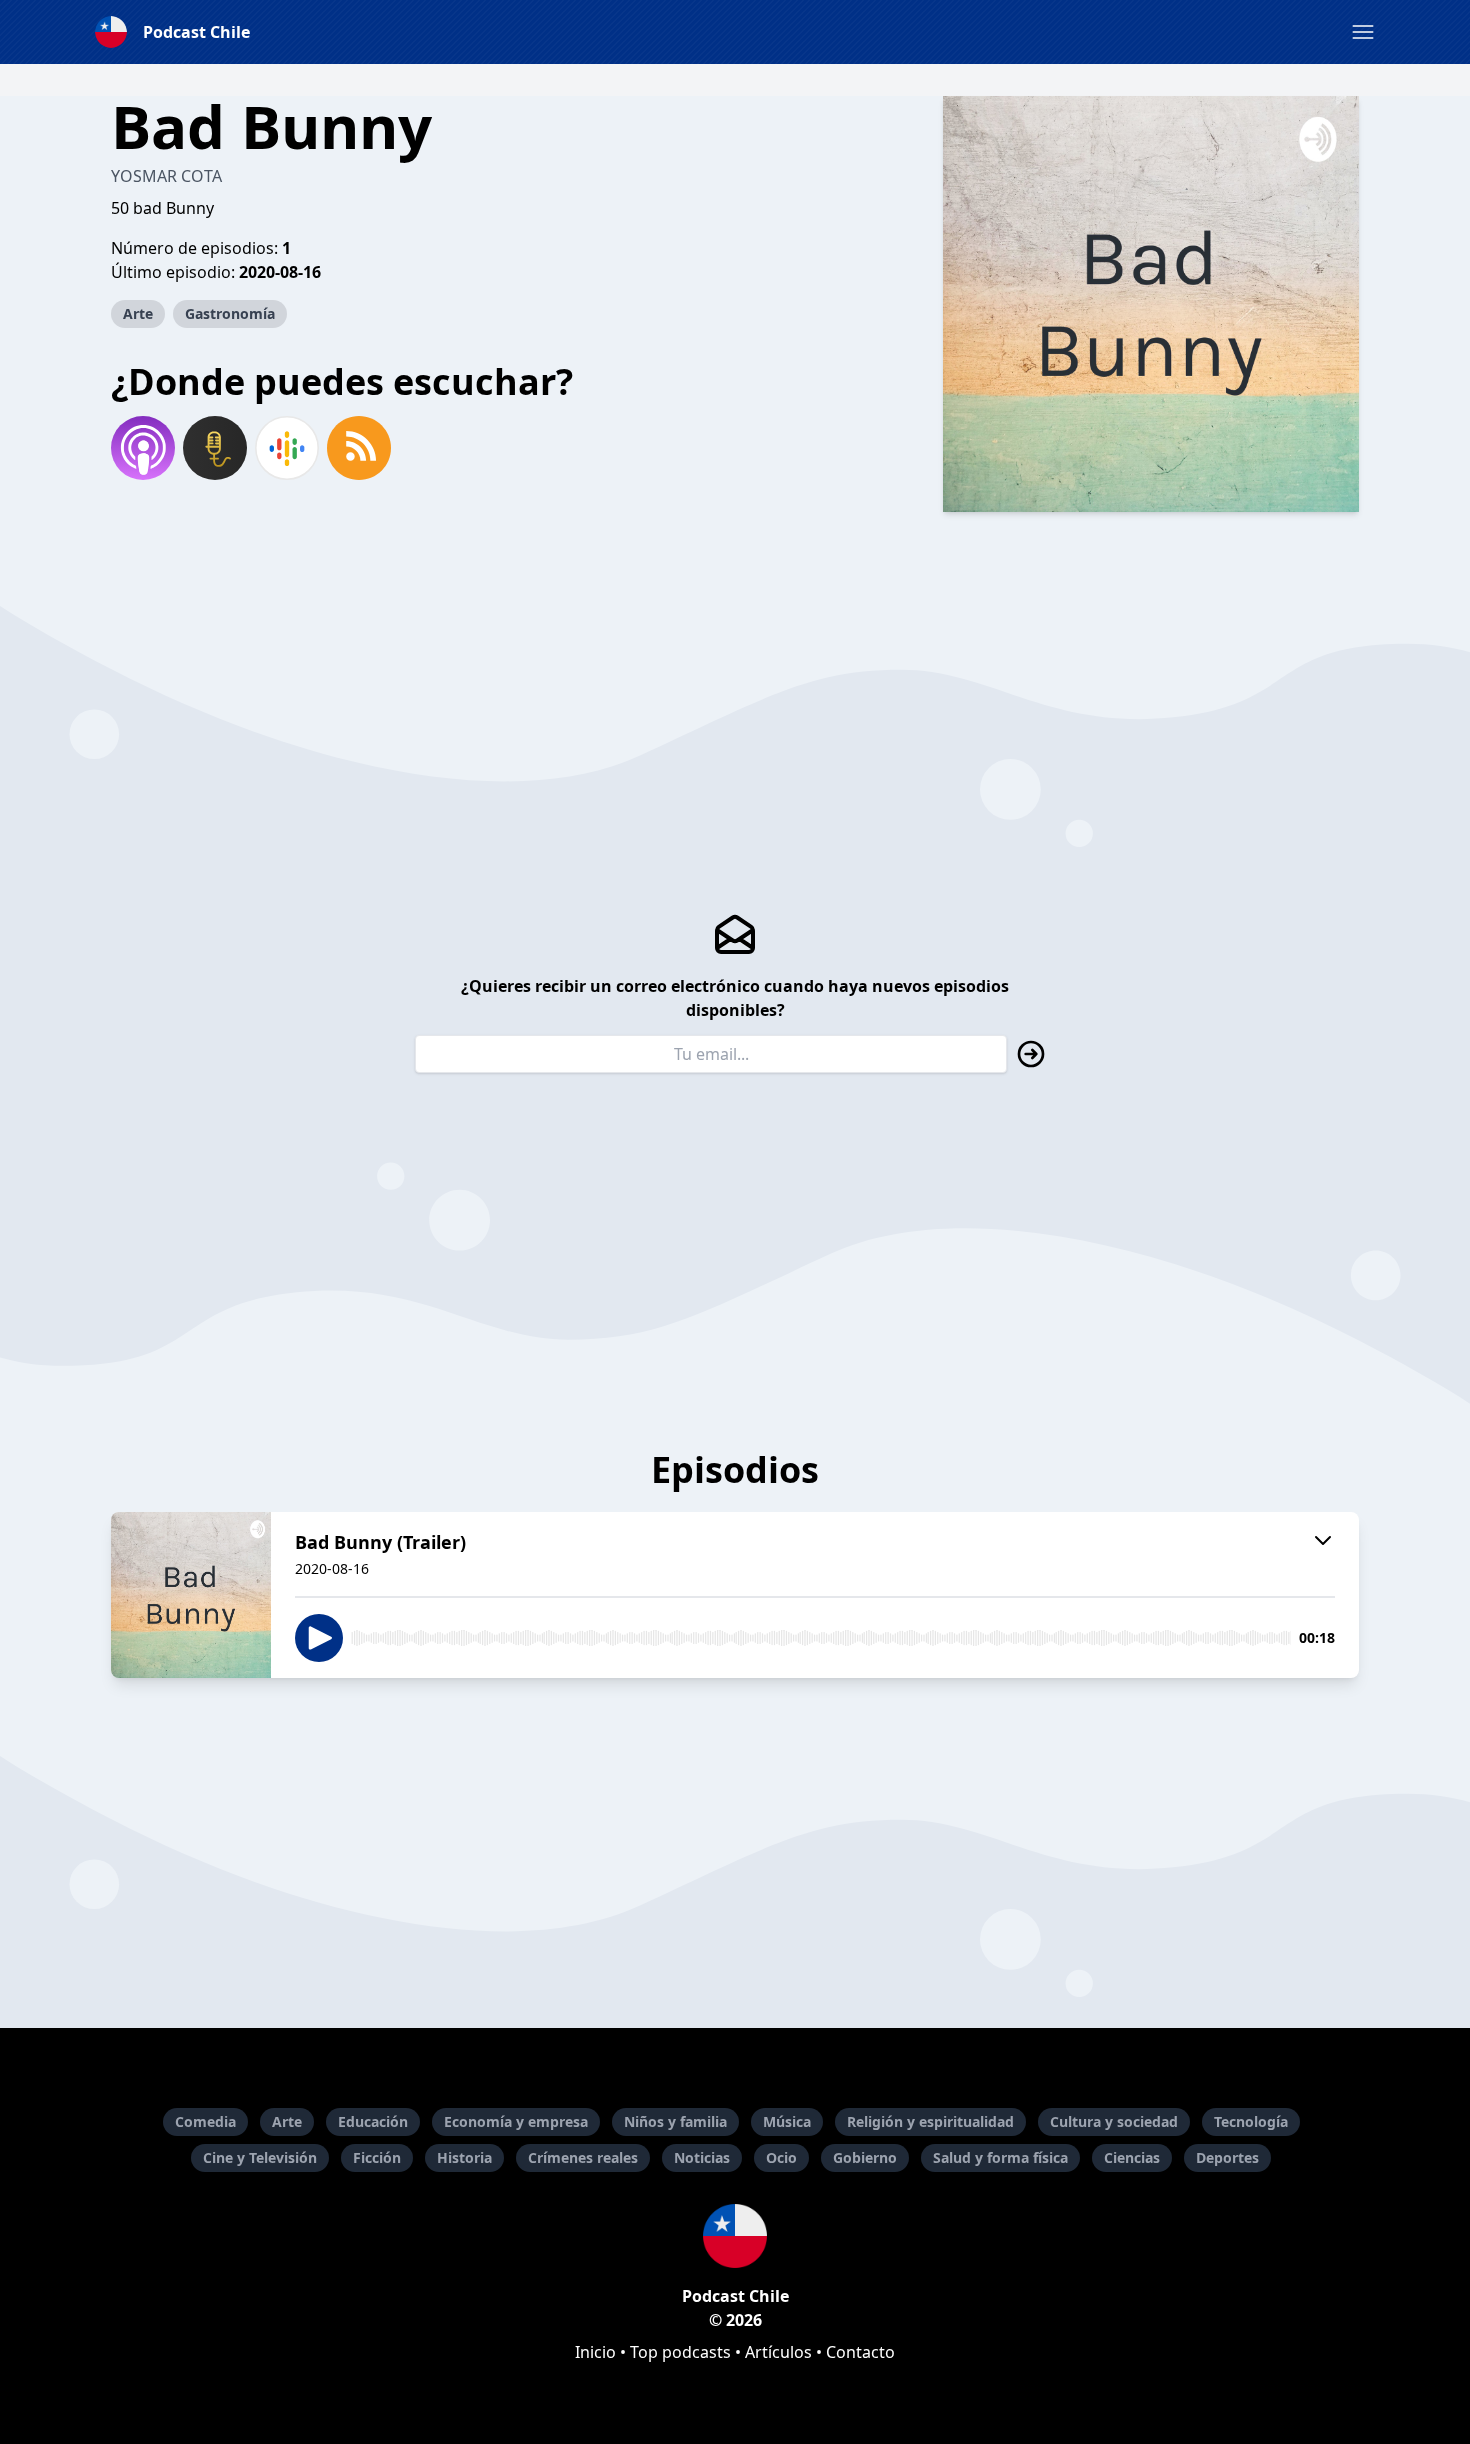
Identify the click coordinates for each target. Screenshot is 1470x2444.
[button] (1363, 32)
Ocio (781, 2157)
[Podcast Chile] (735, 2236)
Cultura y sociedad (1114, 2121)
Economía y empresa (516, 2121)
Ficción (377, 2157)
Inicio (595, 2352)
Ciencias (1132, 2157)
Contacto (860, 2352)
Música (787, 2121)
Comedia (205, 2121)
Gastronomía (230, 313)
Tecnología (1251, 2121)
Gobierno (865, 2157)
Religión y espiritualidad (930, 2121)
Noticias (702, 2157)
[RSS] (359, 448)
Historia (464, 2157)
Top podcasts (680, 2352)
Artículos (778, 2352)
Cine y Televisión (260, 2157)
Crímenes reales (583, 2157)
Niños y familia (675, 2121)
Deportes (1227, 2157)
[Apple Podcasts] (143, 448)
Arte (138, 313)
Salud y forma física (1000, 2157)
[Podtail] (215, 448)
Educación (373, 2121)
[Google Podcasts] (287, 448)
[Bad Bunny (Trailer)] (191, 1595)
